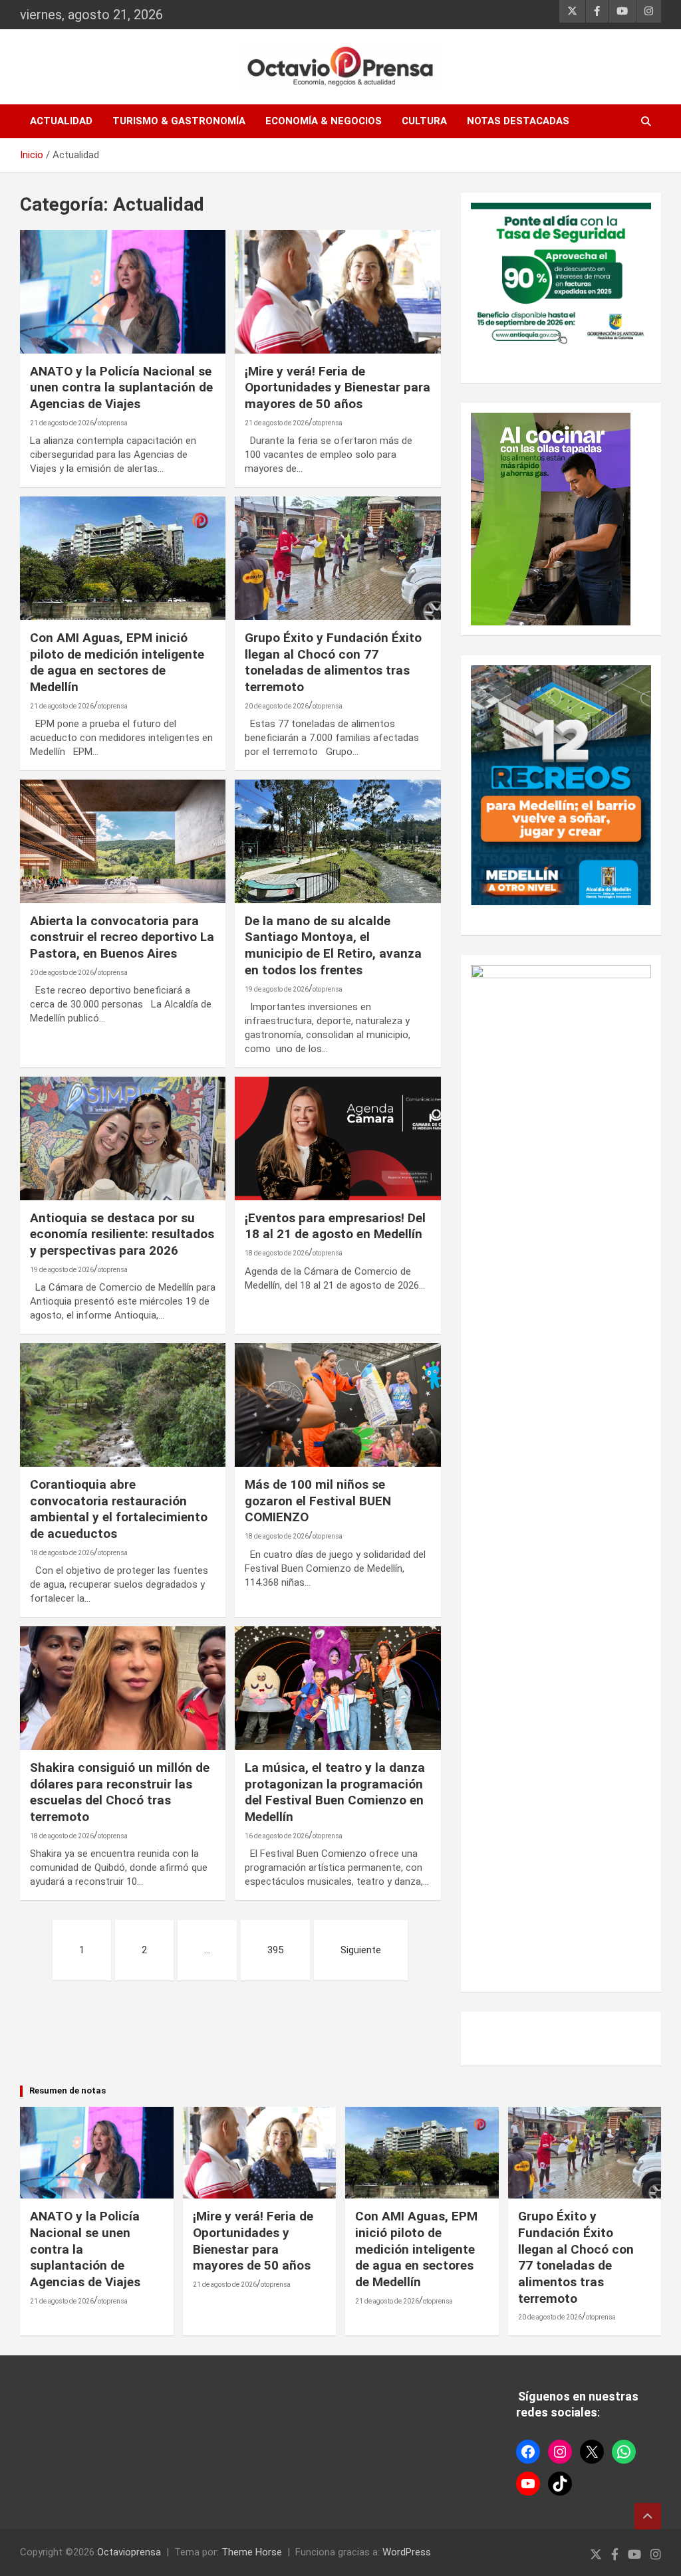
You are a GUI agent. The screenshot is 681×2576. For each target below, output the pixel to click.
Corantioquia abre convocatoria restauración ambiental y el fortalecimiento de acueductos (119, 1509)
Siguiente (361, 1950)
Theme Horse (252, 2552)
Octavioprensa (129, 2552)
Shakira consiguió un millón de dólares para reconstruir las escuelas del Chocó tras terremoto (120, 1792)
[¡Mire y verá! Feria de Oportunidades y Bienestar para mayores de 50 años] (338, 291)
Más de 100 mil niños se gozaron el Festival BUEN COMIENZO (318, 1501)
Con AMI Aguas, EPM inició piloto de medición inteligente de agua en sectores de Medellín (117, 662)
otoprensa (113, 423)
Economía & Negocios (324, 121)
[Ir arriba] (648, 2516)
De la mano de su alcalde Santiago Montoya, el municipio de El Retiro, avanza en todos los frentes (333, 945)
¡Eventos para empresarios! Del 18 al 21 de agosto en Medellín (335, 1226)
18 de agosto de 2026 (277, 1253)
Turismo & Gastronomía (179, 121)
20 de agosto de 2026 (277, 706)
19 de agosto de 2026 (277, 989)
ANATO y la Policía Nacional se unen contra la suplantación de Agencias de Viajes (121, 387)
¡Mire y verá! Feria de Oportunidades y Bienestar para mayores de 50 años (338, 387)
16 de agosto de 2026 (277, 1836)
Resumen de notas (68, 2091)
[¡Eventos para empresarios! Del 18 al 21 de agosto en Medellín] (338, 1139)
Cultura (424, 121)
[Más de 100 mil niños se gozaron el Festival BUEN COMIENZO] (338, 1405)
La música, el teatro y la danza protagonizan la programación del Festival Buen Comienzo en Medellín (335, 1792)
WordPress (407, 2552)
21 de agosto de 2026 (62, 423)
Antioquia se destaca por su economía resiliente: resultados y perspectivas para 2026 (122, 1234)
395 (275, 1950)
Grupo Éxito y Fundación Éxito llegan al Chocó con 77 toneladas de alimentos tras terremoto (333, 662)
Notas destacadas (518, 121)
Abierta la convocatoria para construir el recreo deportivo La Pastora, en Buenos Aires (122, 937)
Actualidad (61, 121)
